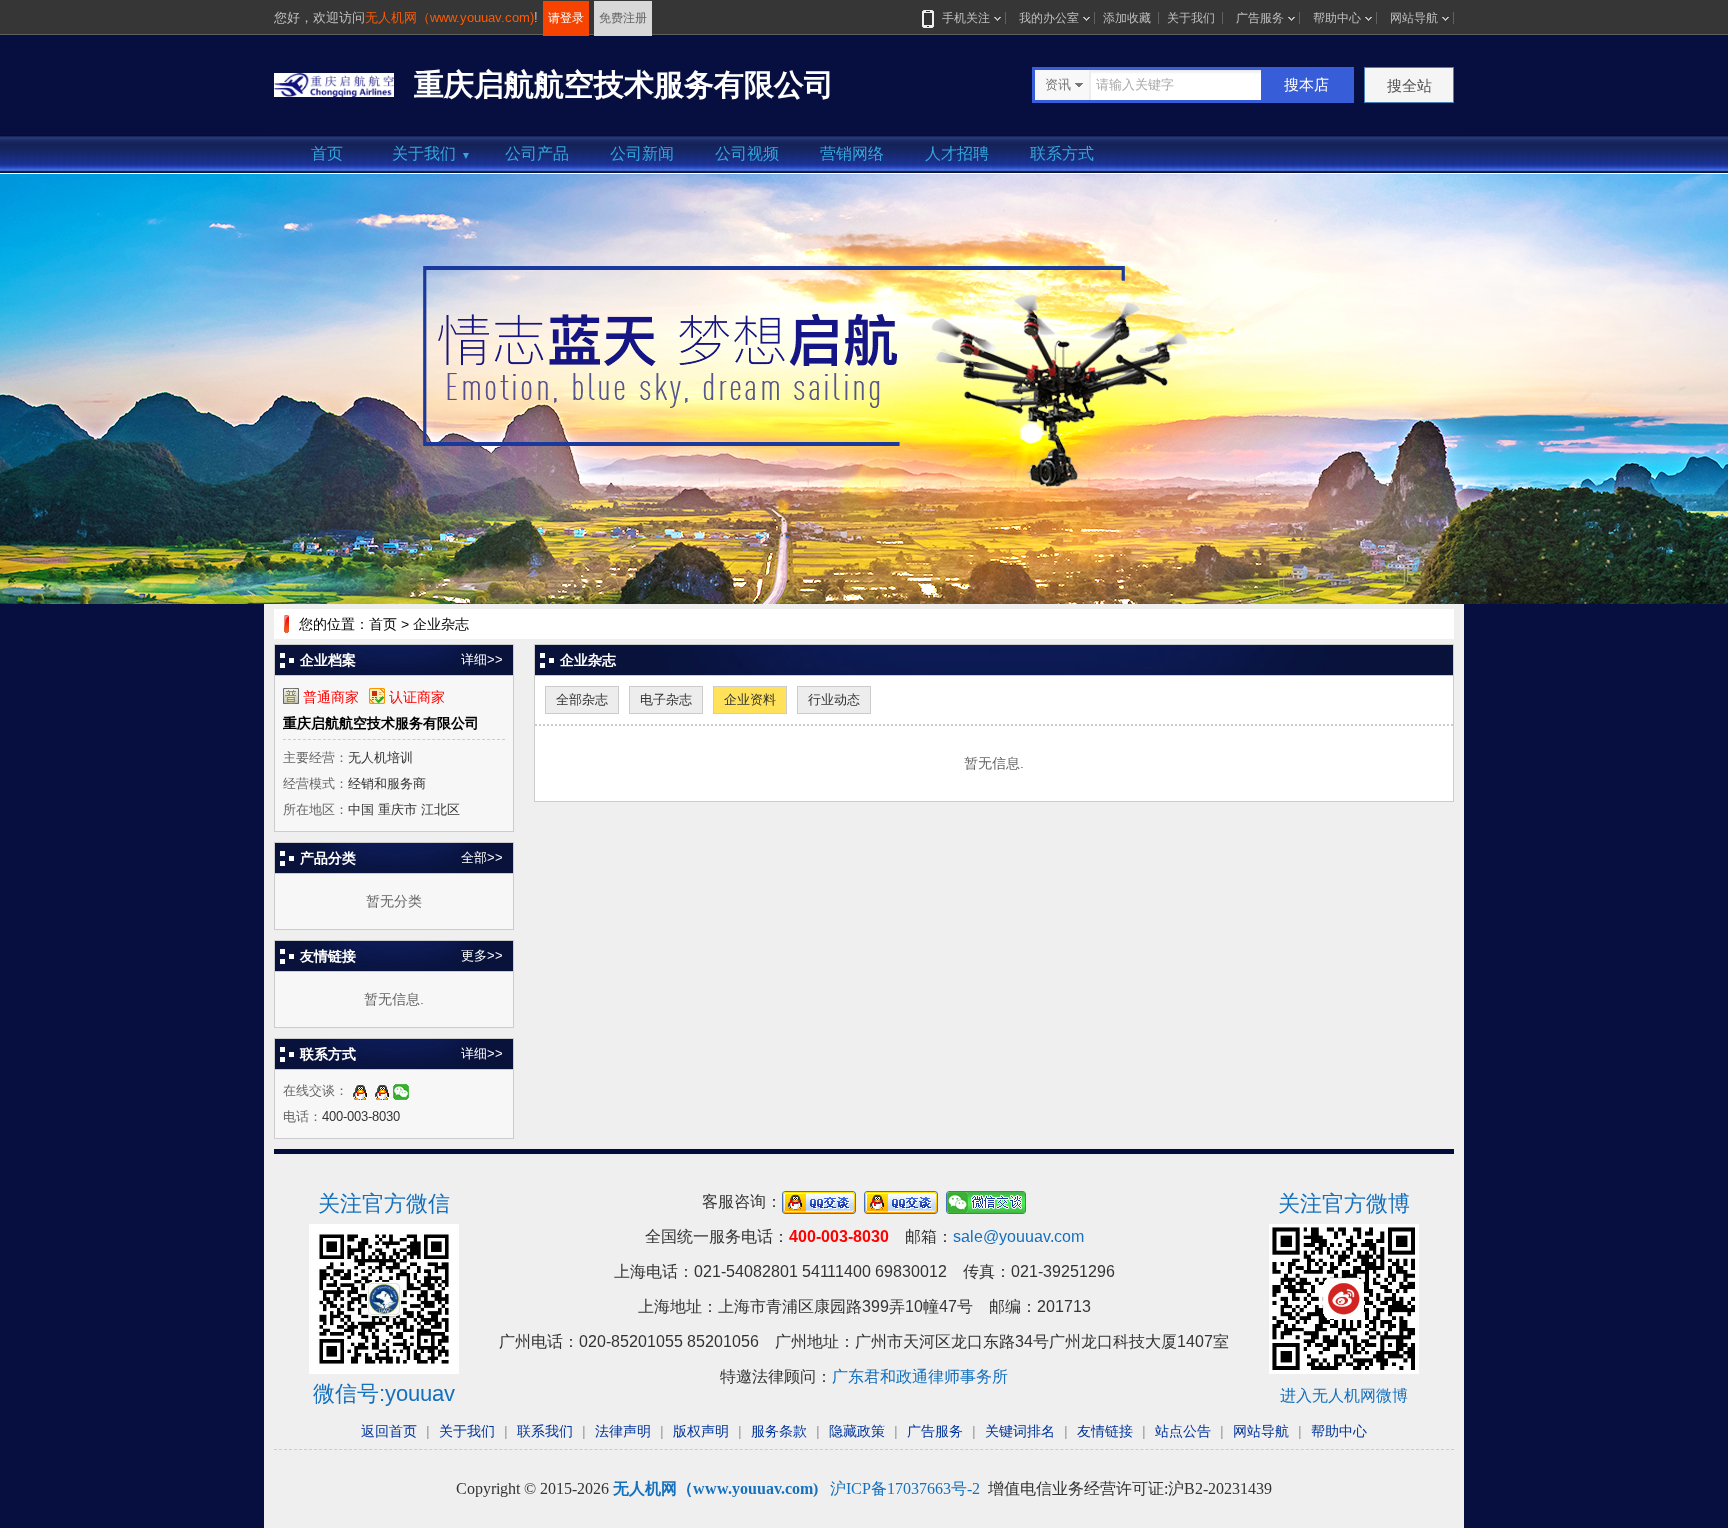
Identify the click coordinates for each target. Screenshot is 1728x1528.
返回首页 (389, 1431)
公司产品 (537, 153)
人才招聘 (957, 153)
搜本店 (1306, 84)
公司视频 (747, 153)
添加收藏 (1127, 18)
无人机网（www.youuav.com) (449, 17)
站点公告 (1183, 1431)
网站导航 (1414, 18)
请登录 (566, 18)
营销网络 (852, 153)
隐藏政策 (857, 1431)
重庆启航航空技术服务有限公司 (381, 723)
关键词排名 (1020, 1431)
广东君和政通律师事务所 (920, 1376)
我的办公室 (1049, 18)
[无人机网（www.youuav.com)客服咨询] (360, 1090)
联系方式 (1062, 153)
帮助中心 (1337, 18)
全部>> (482, 857)
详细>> (482, 659)
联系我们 (545, 1431)
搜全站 (1409, 85)
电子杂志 (666, 699)
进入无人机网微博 (1344, 1395)
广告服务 (1260, 18)
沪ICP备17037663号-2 (905, 1488)
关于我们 (1191, 18)
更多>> (482, 955)
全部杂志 (582, 699)
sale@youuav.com (1018, 1236)
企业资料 (750, 699)
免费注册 (623, 18)
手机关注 (966, 18)
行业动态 (834, 699)
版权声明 (701, 1431)
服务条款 (779, 1431)
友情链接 (1105, 1431)
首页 (327, 153)
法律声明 (623, 1431)
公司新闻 (642, 153)
